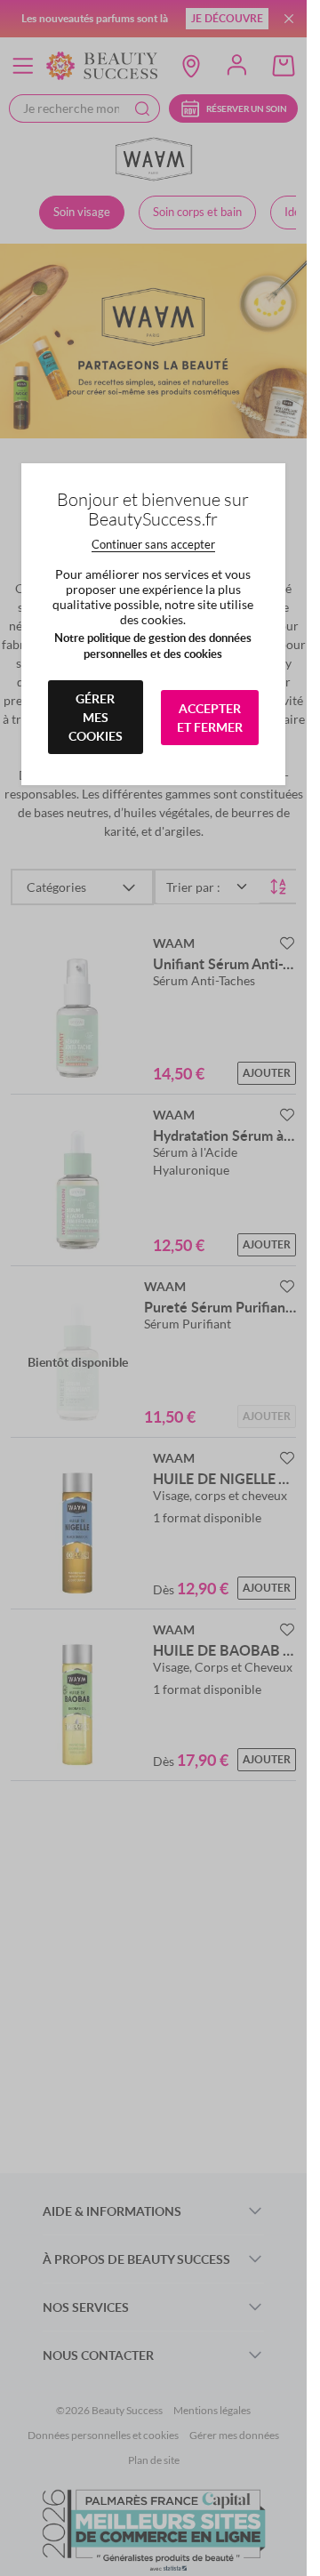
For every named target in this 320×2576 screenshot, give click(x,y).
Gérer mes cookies (96, 717)
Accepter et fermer (210, 718)
